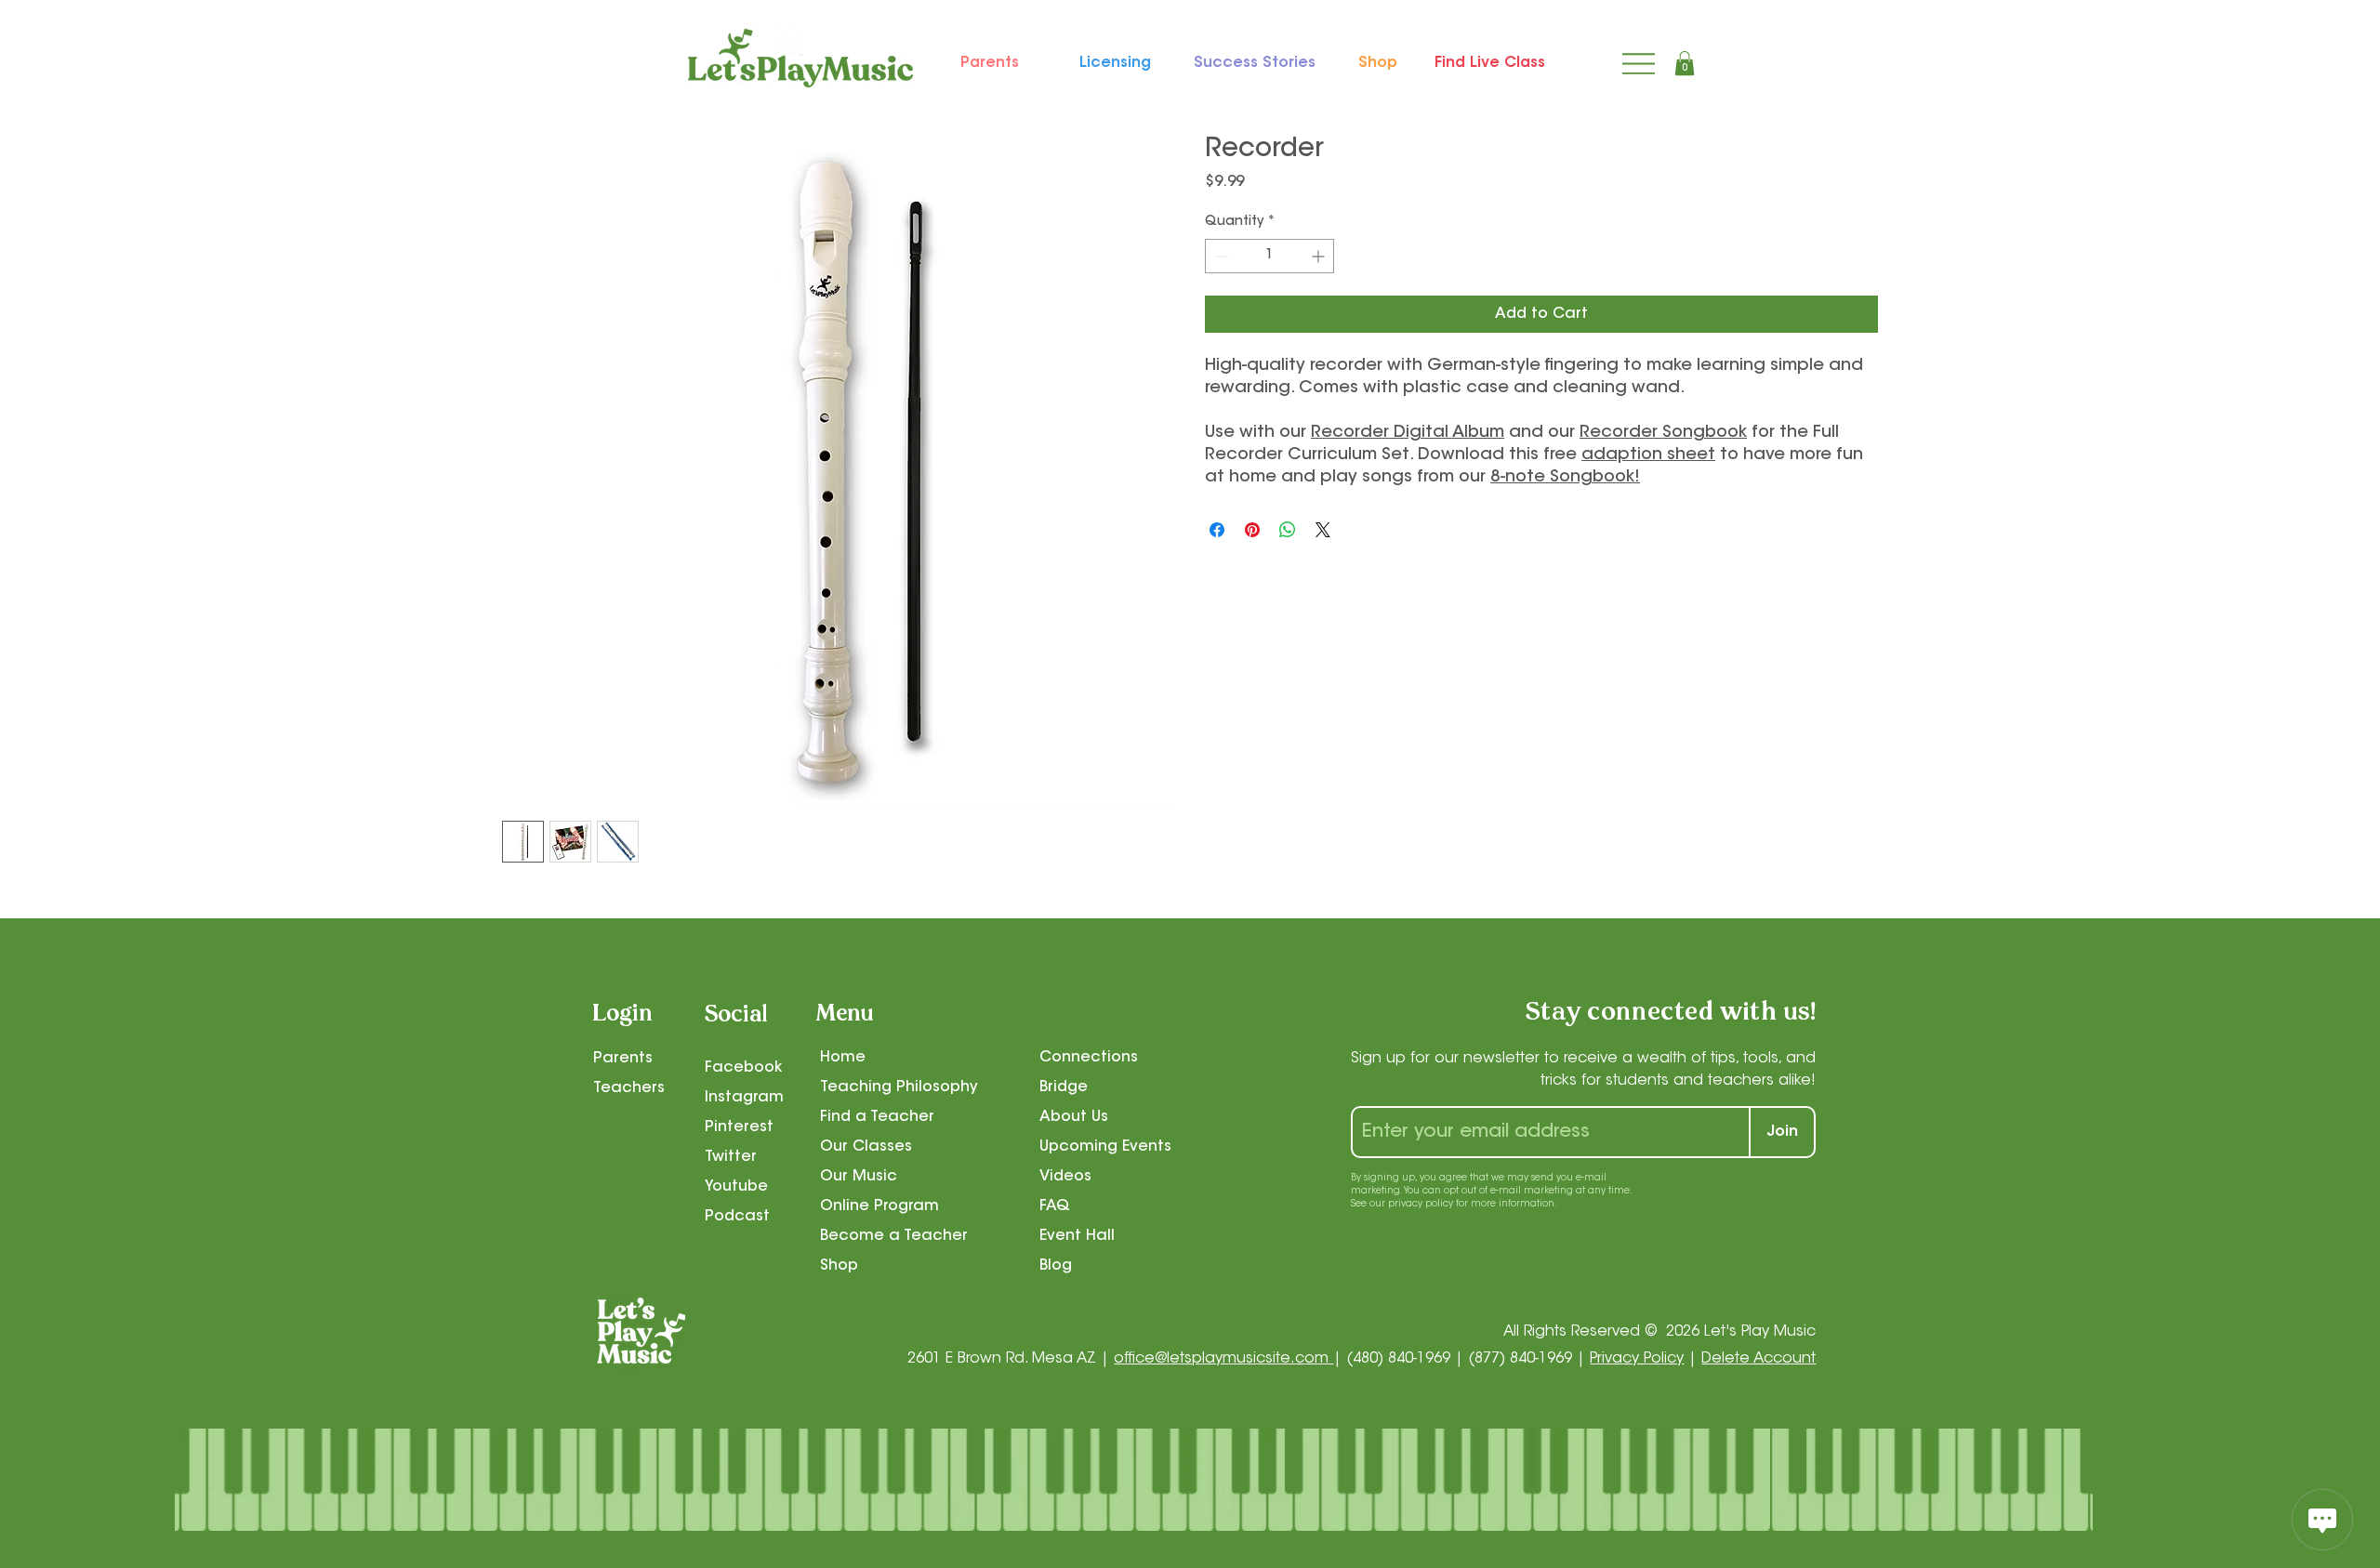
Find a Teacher (877, 1117)
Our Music (859, 1177)
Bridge (1064, 1087)
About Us (1074, 1117)
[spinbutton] (1269, 256)
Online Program (879, 1206)
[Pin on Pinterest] (1252, 530)
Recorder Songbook (1663, 433)
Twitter (731, 1157)
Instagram (744, 1098)
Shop (839, 1266)
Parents (623, 1059)
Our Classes (866, 1147)
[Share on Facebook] (1217, 530)
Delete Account (1759, 1359)
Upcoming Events (1105, 1147)
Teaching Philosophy (899, 1087)
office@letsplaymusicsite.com (1223, 1359)
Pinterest (739, 1127)
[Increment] (1320, 256)
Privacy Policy (1637, 1359)
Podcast (737, 1217)
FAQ (1055, 1206)
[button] (1685, 63)
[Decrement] (1219, 256)
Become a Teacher (894, 1236)
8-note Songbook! (1565, 478)
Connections (1089, 1058)
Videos (1065, 1177)
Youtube (736, 1187)
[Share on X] (1323, 530)
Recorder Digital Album (1408, 433)
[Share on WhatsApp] (1288, 530)
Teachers (629, 1088)
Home (843, 1058)
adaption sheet (1648, 455)
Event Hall (1077, 1236)
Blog (1056, 1266)
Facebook (743, 1068)
